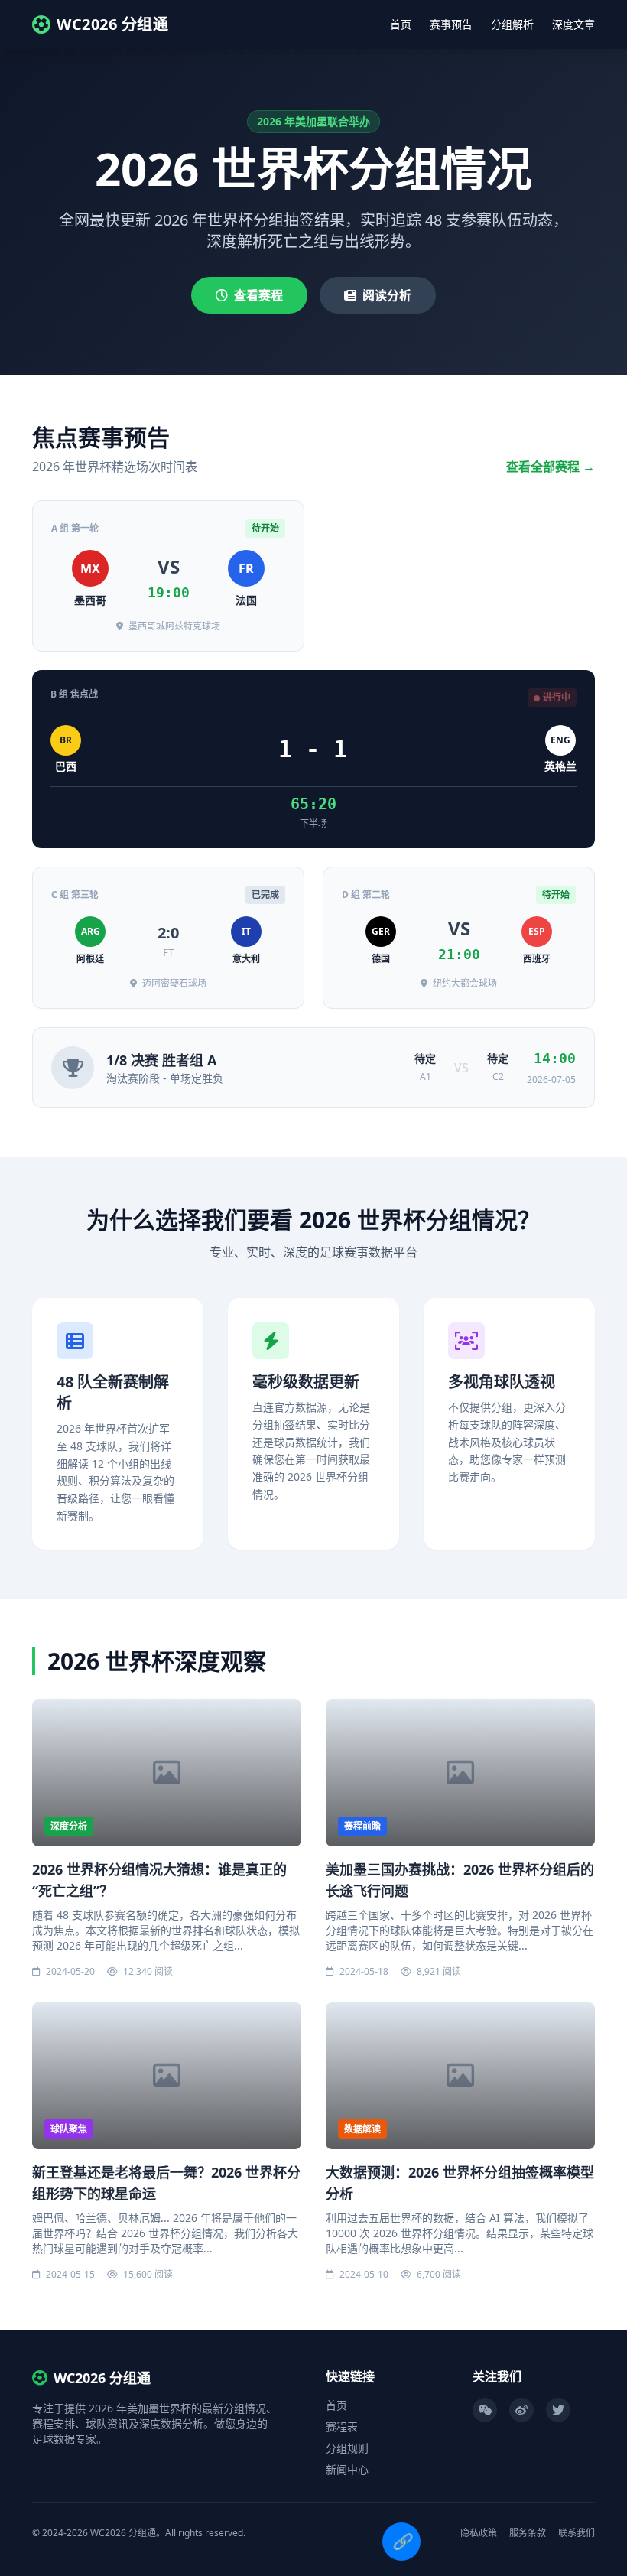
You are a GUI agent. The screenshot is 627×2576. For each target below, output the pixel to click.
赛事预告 (451, 24)
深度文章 (573, 24)
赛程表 (342, 2426)
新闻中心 (347, 2469)
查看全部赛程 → (551, 467)
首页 (401, 24)
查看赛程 (258, 295)
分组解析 (512, 24)
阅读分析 (387, 295)
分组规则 (347, 2448)
